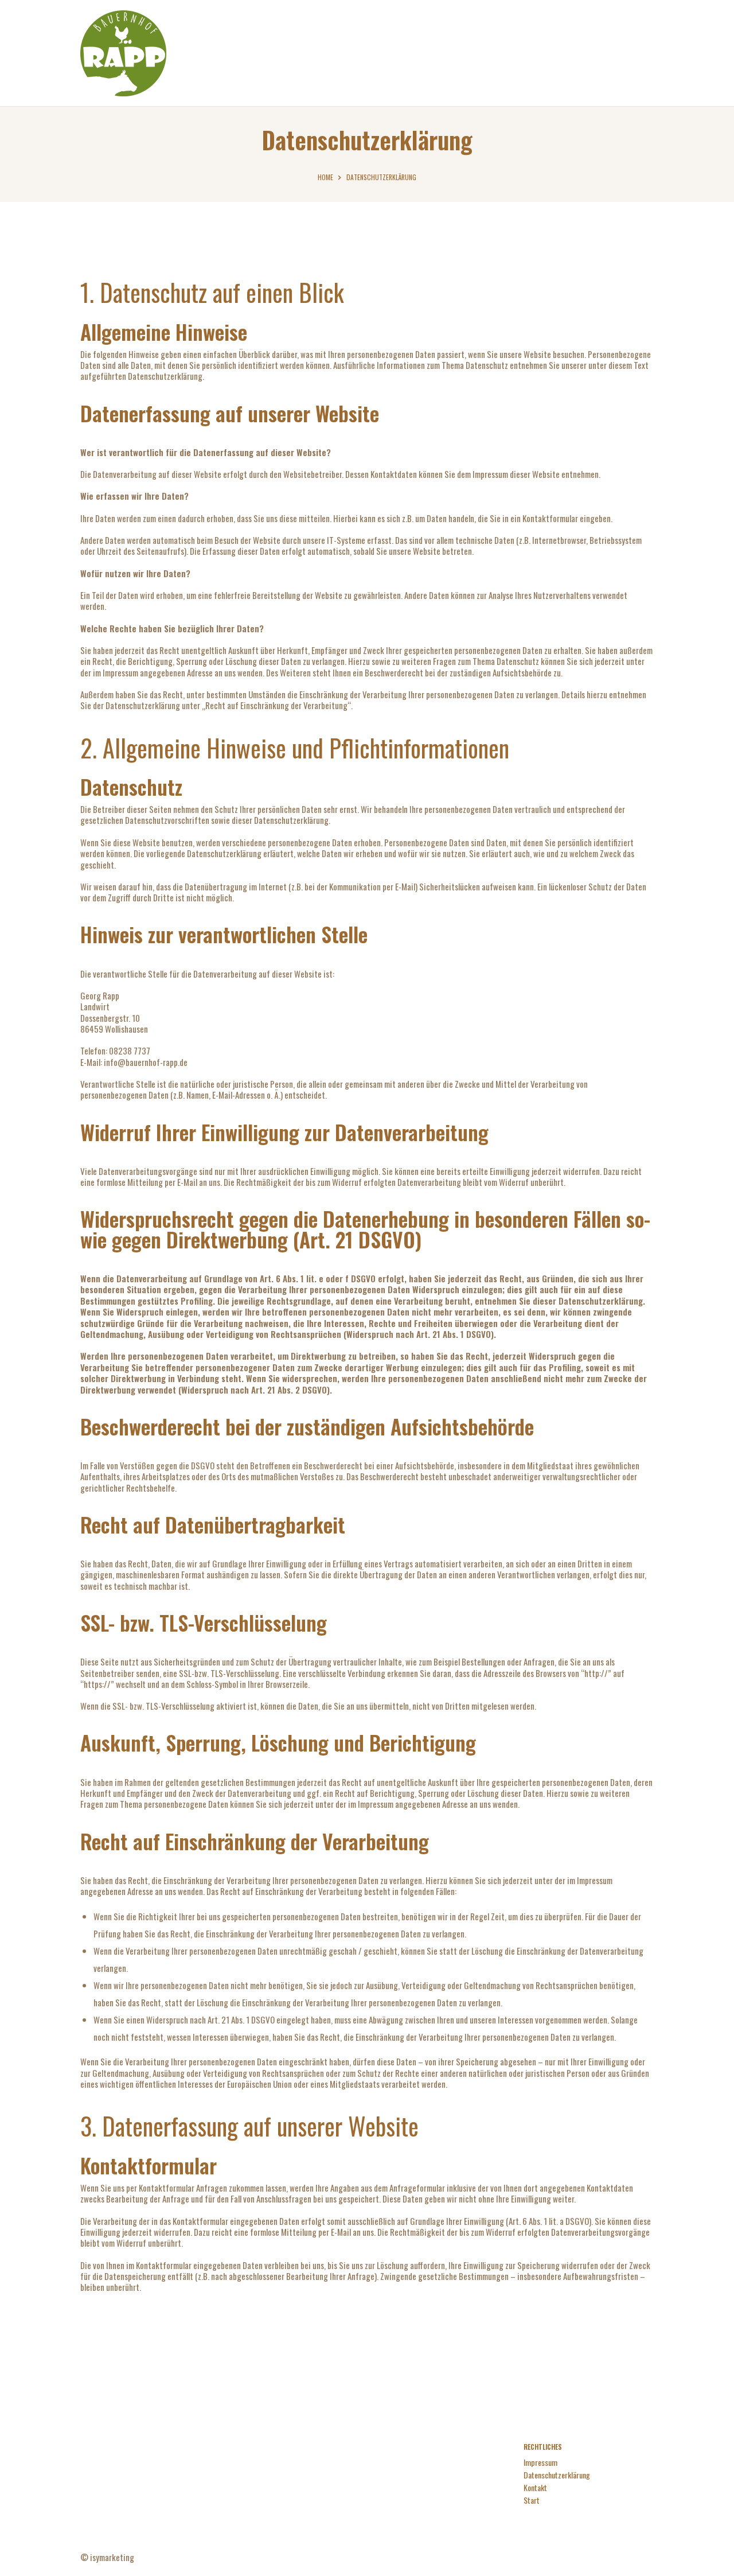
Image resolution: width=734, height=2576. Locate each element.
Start (532, 2500)
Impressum (540, 2462)
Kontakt (535, 2487)
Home (325, 177)
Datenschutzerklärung (557, 2475)
